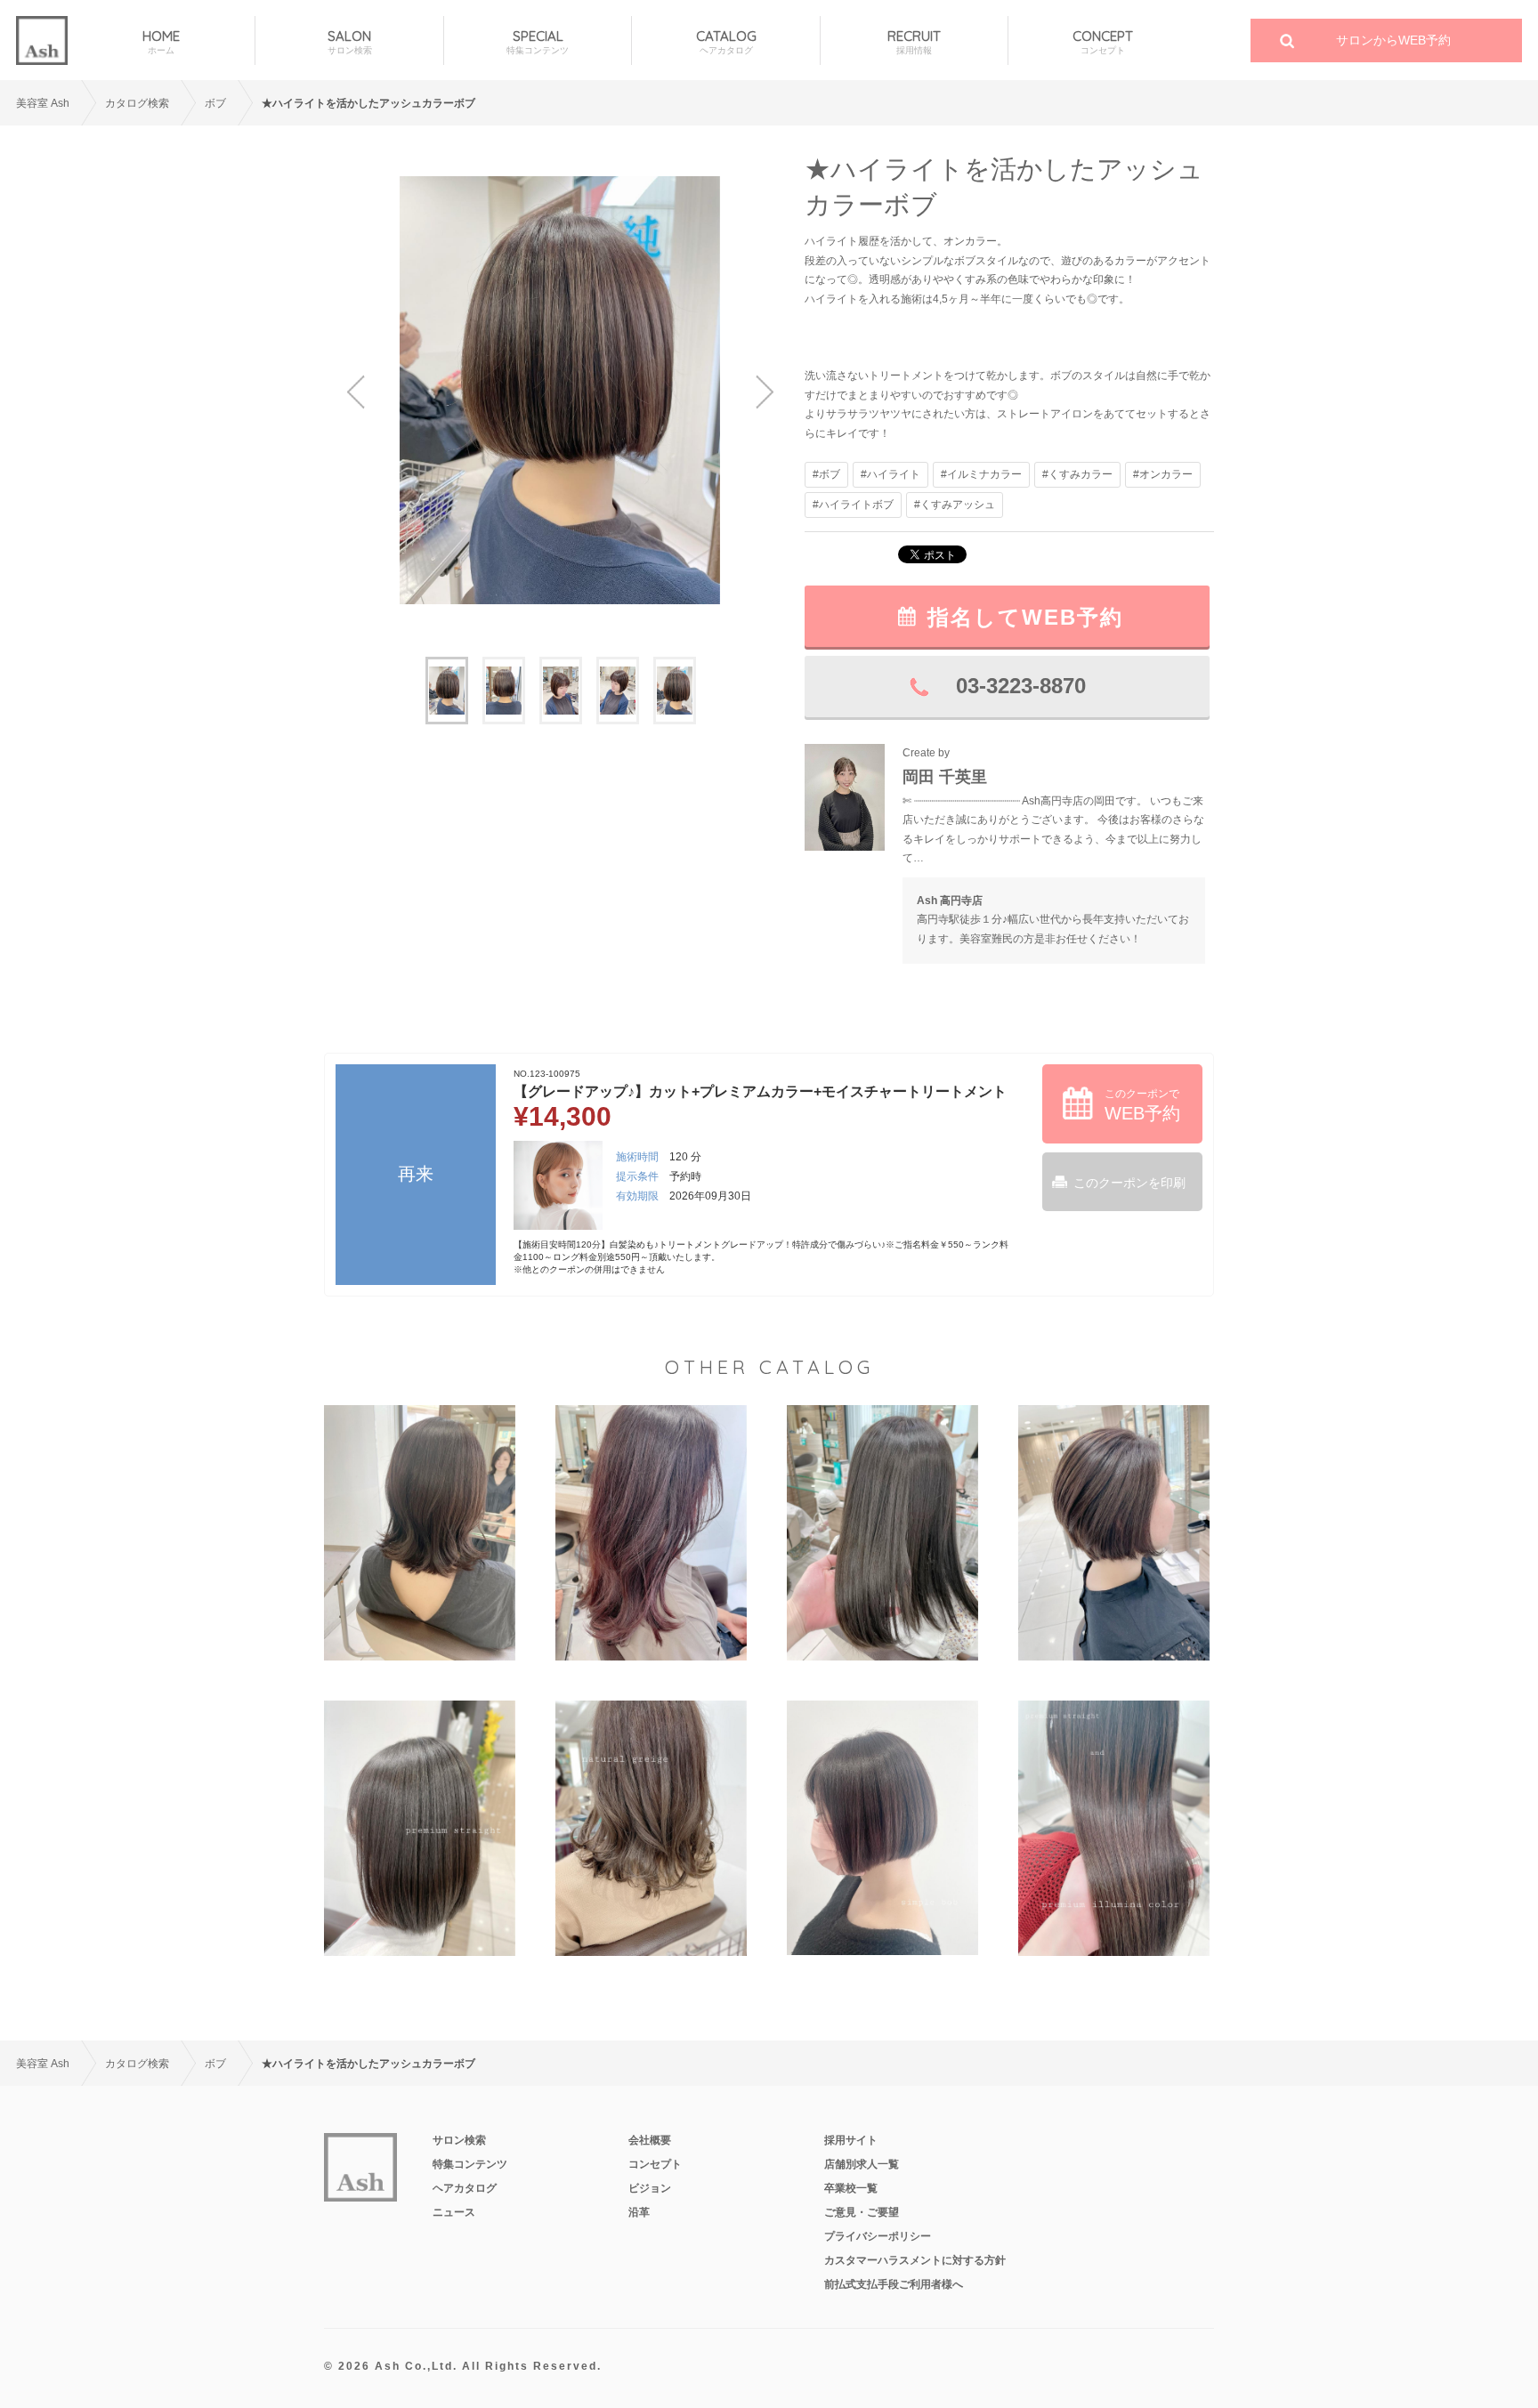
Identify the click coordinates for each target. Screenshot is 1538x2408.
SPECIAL (538, 42)
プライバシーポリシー (878, 2236)
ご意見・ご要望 (862, 2212)
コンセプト (655, 2164)
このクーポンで (1142, 1105)
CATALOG (726, 42)
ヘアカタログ (465, 2188)
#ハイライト (890, 474)
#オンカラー (1163, 474)
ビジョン (650, 2188)
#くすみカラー (1077, 474)
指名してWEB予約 (1025, 617)
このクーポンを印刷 (1129, 1183)
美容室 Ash (43, 103)
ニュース (454, 2212)
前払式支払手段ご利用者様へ (894, 2284)
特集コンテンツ (470, 2164)
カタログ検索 (137, 103)
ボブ (215, 103)
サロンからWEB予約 (1393, 40)
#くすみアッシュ (955, 505)
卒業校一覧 (851, 2188)
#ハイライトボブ (853, 505)
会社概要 (650, 2140)
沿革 (639, 2212)
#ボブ (826, 474)
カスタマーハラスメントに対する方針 (915, 2260)
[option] (560, 390)
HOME (161, 42)
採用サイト (851, 2140)
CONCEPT (1103, 42)
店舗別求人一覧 (862, 2164)
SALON (350, 42)
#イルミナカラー (981, 474)
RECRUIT (914, 42)
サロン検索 (459, 2140)
